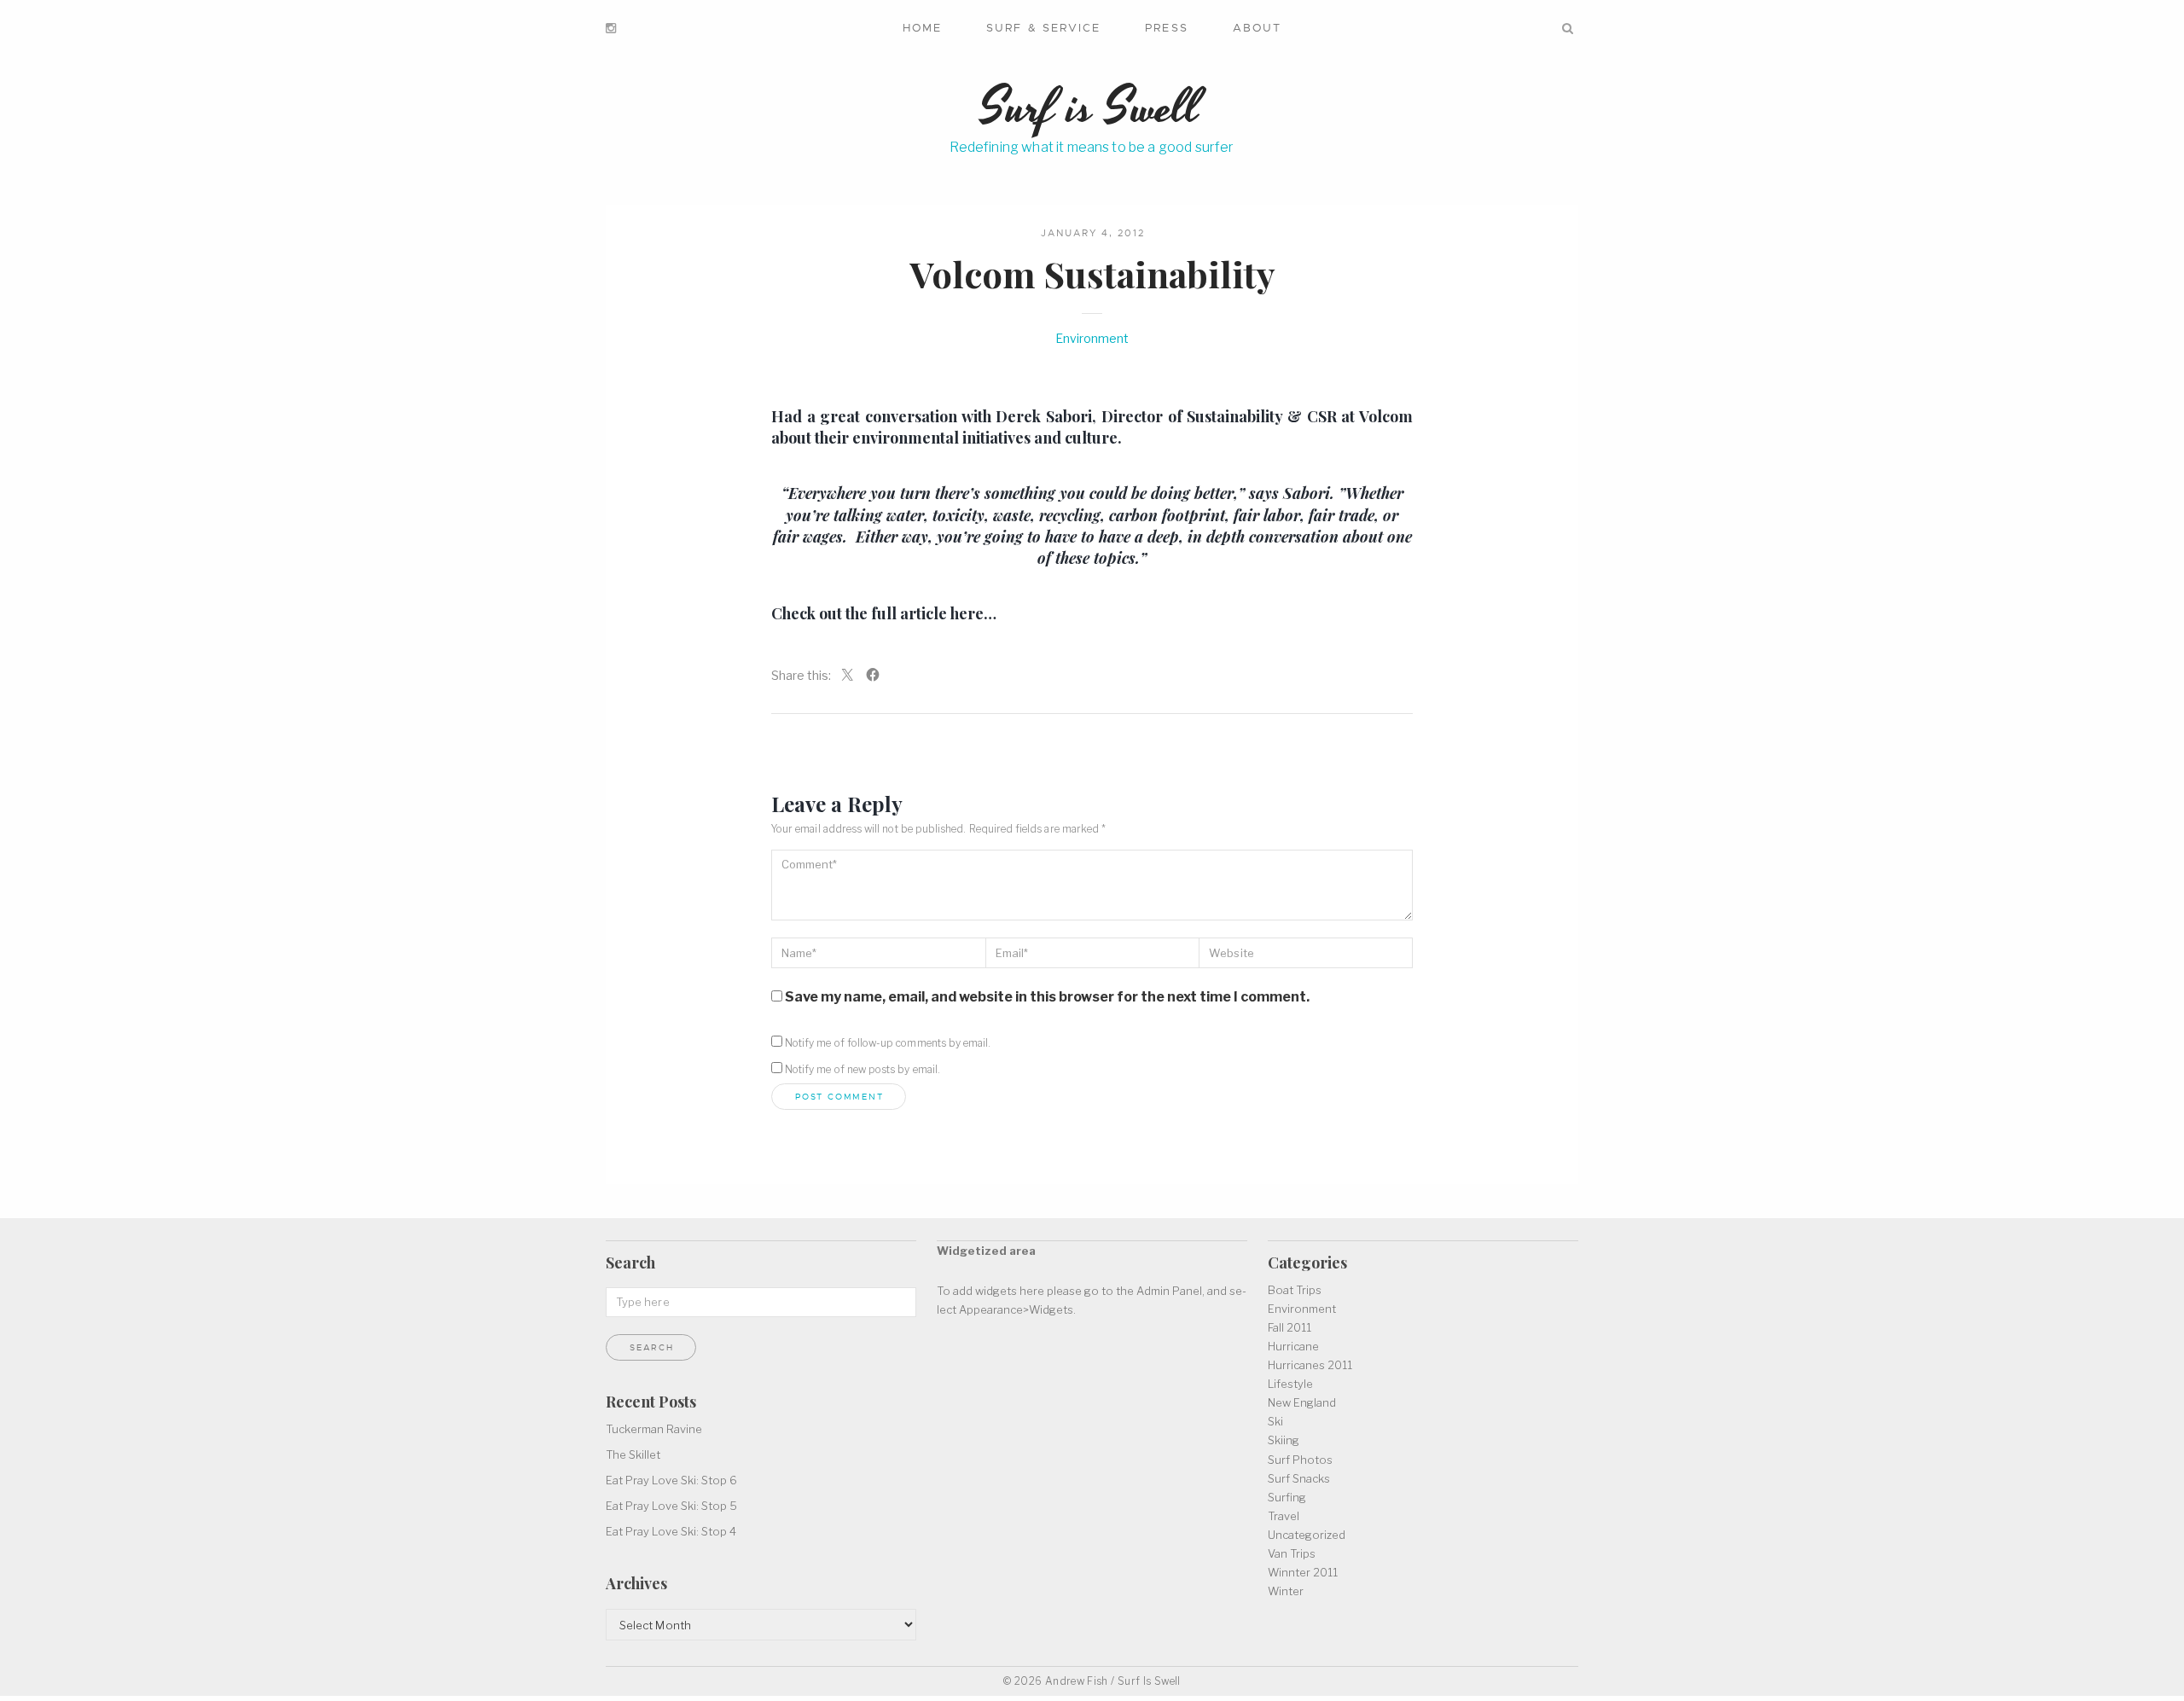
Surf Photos (1300, 1460)
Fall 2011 (1289, 1327)
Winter (1286, 1591)
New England (1302, 1402)
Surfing (1287, 1497)
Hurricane (1293, 1346)
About (1257, 28)
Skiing (1284, 1440)
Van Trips (1292, 1553)
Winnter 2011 (1303, 1572)
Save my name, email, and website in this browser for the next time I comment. (1047, 997)
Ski (1275, 1421)
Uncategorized (1307, 1535)
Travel (1284, 1516)
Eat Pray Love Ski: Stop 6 (671, 1480)
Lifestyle (1290, 1384)
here (967, 613)
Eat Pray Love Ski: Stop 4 (671, 1531)
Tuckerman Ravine (654, 1429)
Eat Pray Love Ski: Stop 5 (671, 1506)
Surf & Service (1043, 28)
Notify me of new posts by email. (863, 1069)
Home (922, 28)
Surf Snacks (1299, 1478)
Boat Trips (1295, 1290)
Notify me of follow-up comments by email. (888, 1043)
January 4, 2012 (1093, 233)
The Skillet (633, 1454)
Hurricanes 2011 (1310, 1365)
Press (1166, 28)
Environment (1092, 338)
